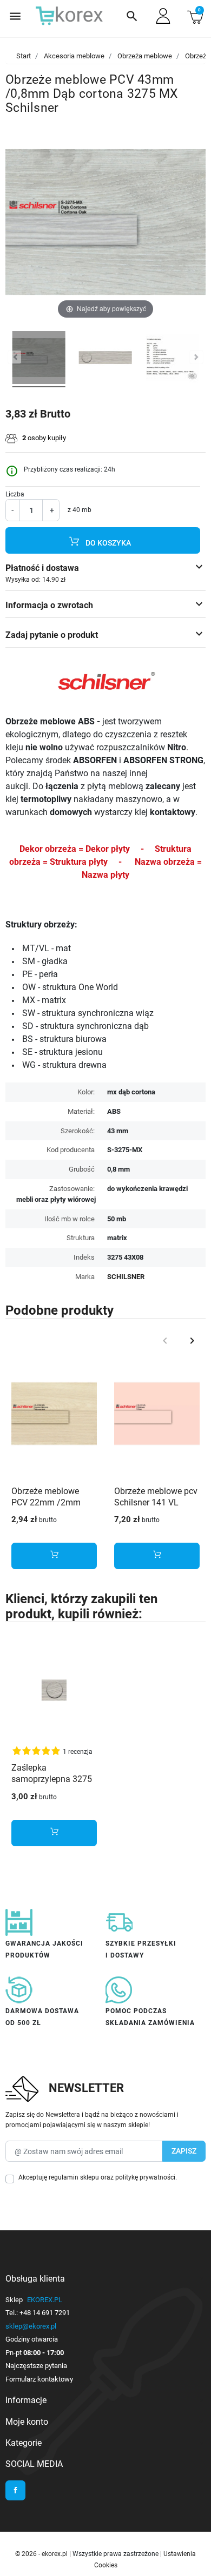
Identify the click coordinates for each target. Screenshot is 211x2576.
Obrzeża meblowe (145, 56)
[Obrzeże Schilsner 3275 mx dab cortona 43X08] (105, 359)
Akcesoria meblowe (74, 56)
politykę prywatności (145, 2177)
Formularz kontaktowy (39, 2379)
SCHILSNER (126, 1277)
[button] (132, 16)
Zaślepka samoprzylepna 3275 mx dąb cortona (52, 1779)
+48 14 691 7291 (45, 2313)
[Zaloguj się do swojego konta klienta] (163, 16)
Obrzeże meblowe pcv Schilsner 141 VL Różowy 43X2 (156, 1502)
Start (24, 56)
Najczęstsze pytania (36, 2366)
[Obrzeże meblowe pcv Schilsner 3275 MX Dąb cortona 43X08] (39, 359)
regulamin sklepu (74, 2177)
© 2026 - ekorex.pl (42, 2554)
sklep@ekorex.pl (31, 2326)
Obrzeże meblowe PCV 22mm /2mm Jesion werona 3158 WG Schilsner (50, 1508)
